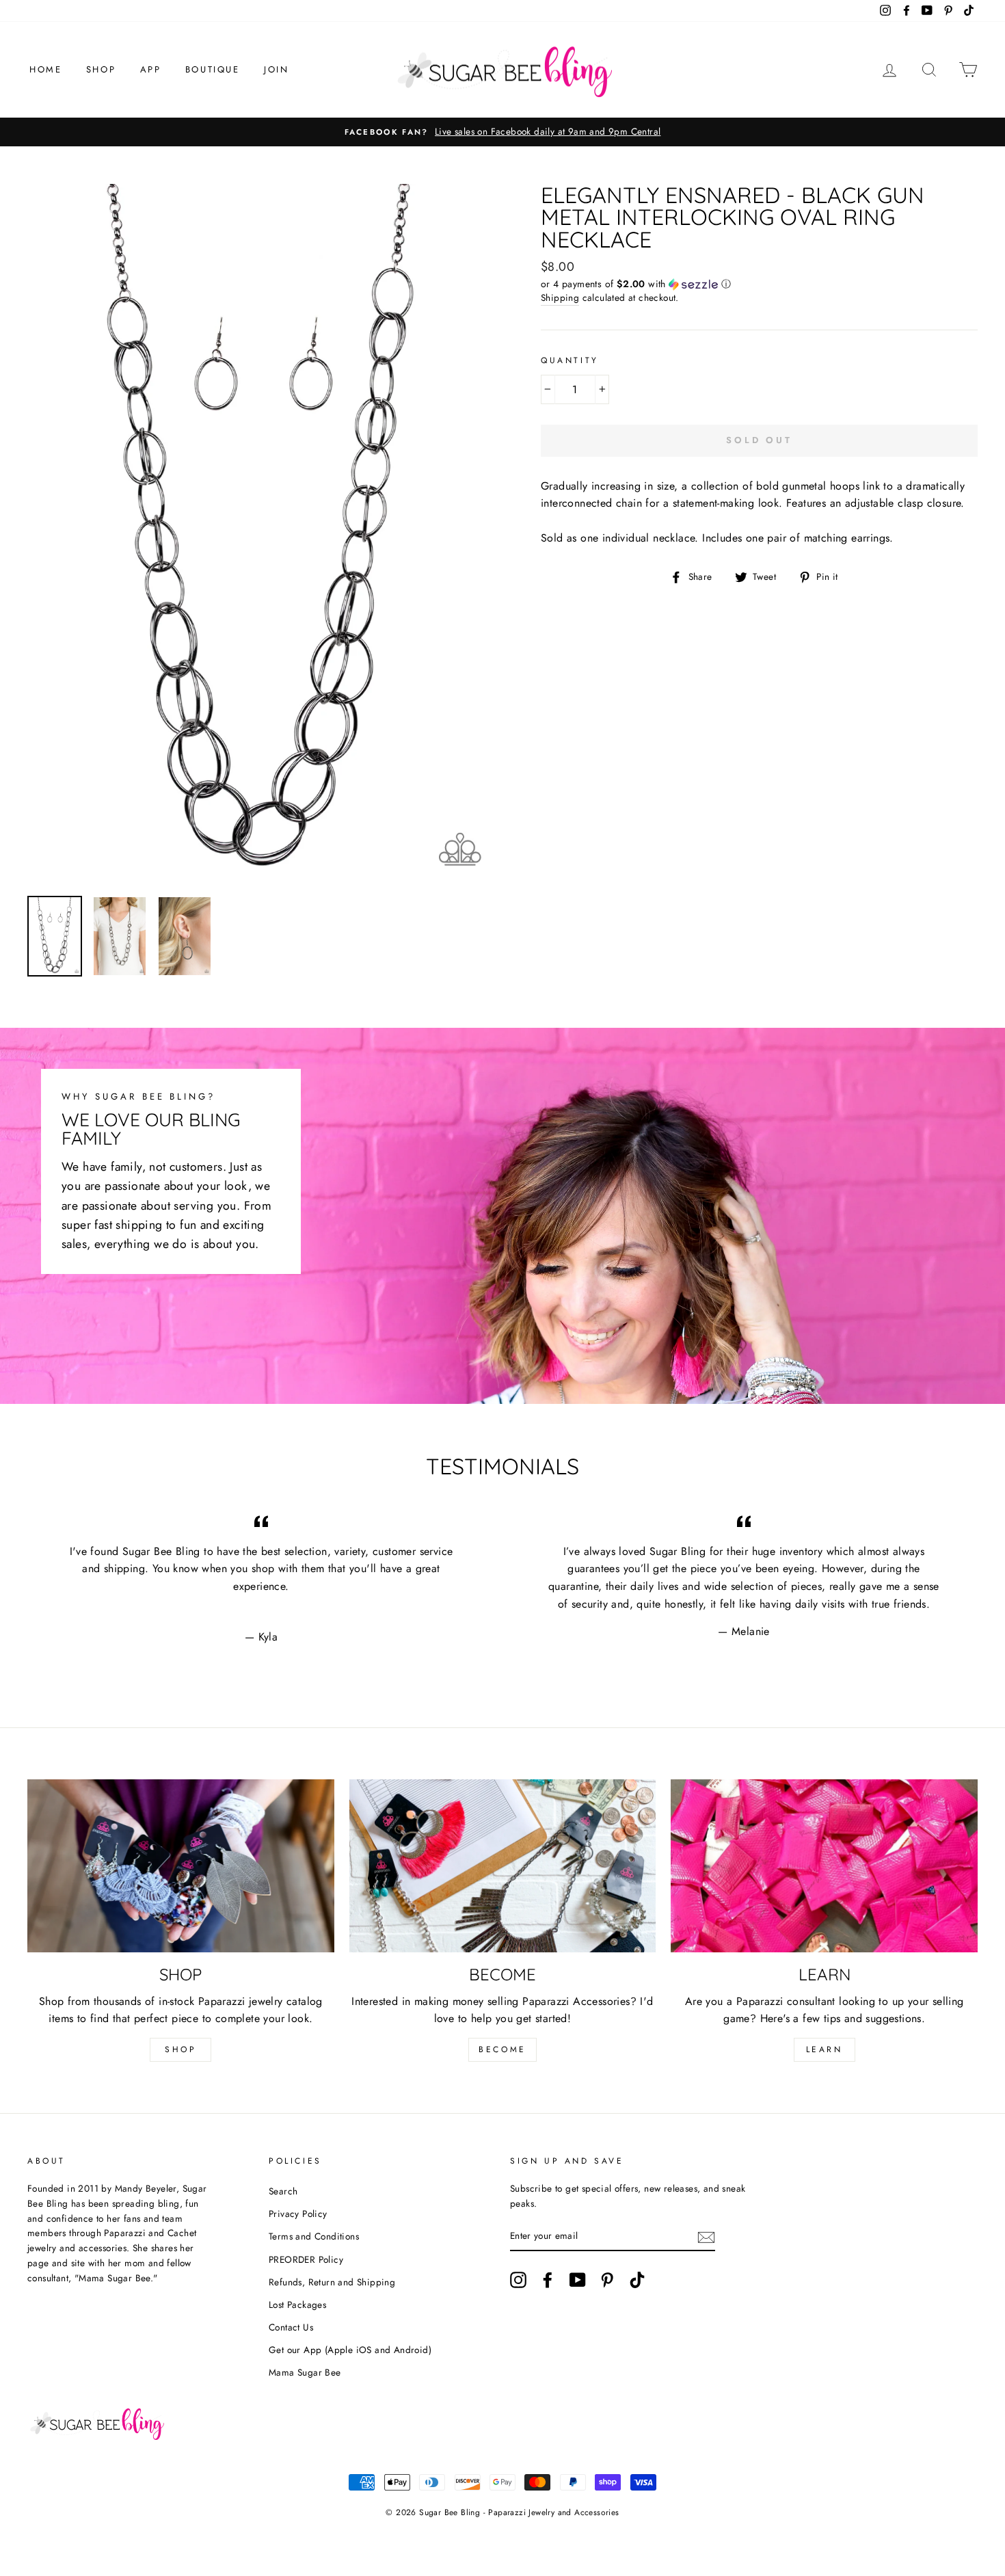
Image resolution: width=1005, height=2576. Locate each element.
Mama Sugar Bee (305, 2372)
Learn (825, 2049)
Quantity (570, 360)
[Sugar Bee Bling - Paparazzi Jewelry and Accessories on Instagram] (518, 2280)
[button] (759, 284)
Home (45, 69)
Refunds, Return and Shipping (332, 2282)
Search (283, 2191)
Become (502, 2049)
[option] (502, 132)
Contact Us (291, 2327)
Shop (101, 69)
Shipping (560, 297)
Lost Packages (297, 2305)
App (151, 69)
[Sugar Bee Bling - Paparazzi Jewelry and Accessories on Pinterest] (607, 2280)
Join (276, 69)
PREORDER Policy (306, 2259)
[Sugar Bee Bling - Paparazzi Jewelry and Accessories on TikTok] (637, 2280)
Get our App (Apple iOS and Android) (350, 2350)
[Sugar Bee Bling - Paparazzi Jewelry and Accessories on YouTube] (578, 2280)
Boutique (213, 69)
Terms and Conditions (314, 2236)
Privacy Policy (298, 2214)
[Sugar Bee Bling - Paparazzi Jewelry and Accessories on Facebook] (548, 2280)
